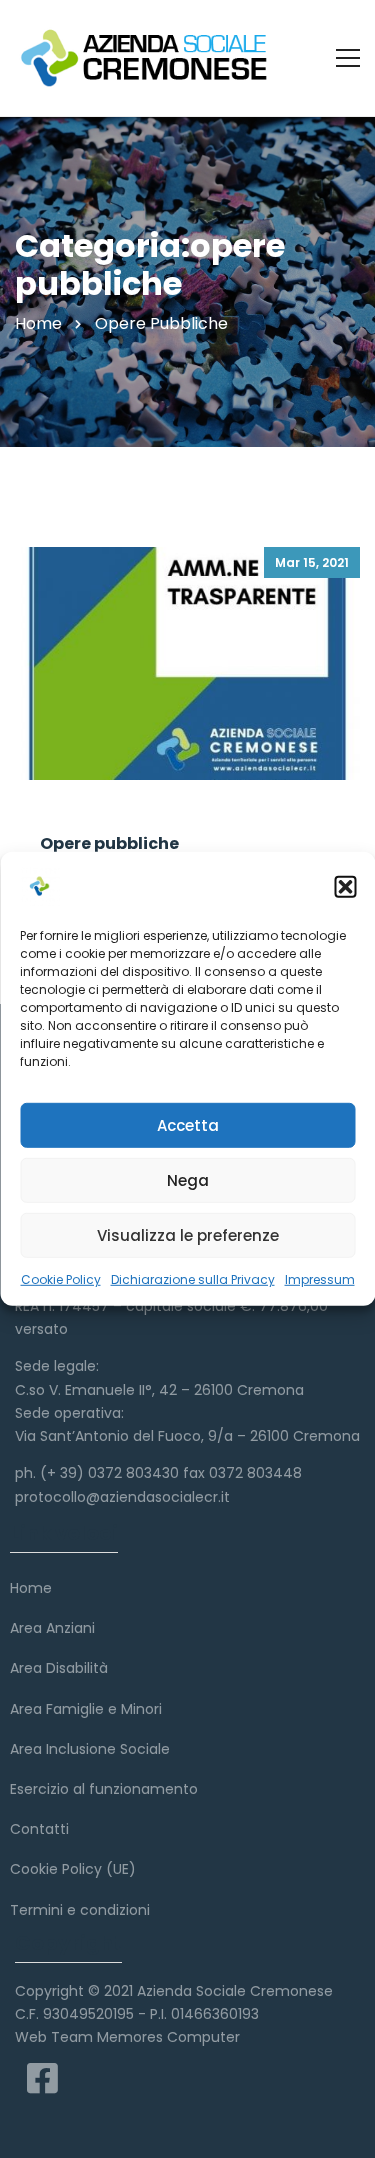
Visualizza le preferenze (188, 1234)
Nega (188, 1179)
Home (38, 323)
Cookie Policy (61, 1279)
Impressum (320, 1279)
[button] (345, 887)
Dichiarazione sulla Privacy (193, 1279)
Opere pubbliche (109, 843)
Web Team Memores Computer (127, 2037)
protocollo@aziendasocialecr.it (122, 1497)
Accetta (188, 1124)
